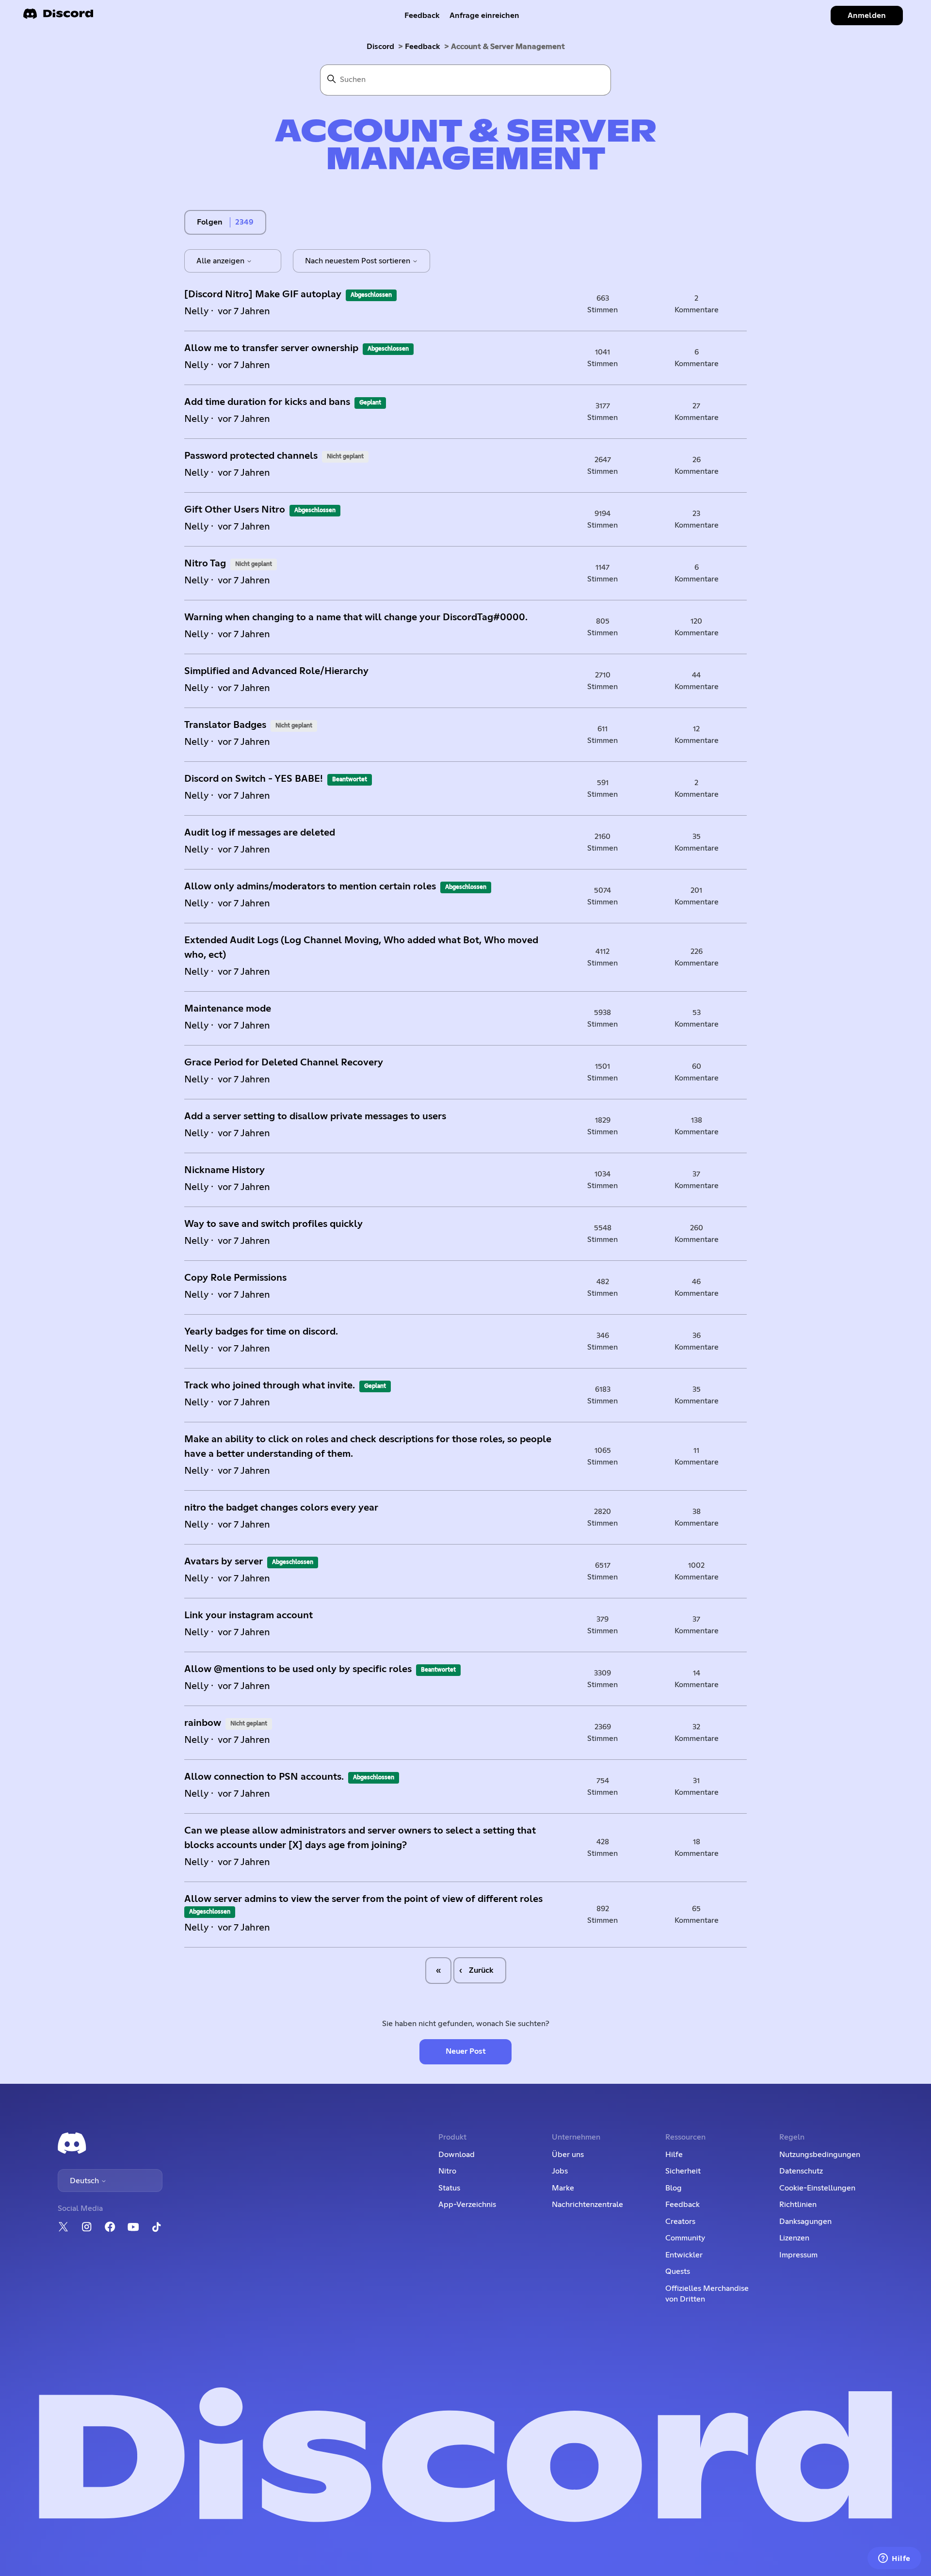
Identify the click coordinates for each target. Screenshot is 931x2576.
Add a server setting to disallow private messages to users (315, 1116)
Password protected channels (251, 456)
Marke (563, 2188)
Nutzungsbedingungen (820, 2155)
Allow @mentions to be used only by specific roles (298, 1669)
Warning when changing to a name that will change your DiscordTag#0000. (356, 617)
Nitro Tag (205, 563)
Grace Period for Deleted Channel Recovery (284, 1063)
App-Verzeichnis (467, 2205)
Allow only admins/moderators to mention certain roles (310, 886)
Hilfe (674, 2155)
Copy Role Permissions (235, 1278)
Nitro (447, 2171)
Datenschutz (801, 2171)
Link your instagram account (249, 1615)
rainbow (203, 1723)
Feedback (422, 16)
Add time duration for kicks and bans (267, 402)
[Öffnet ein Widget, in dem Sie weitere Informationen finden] (894, 2559)
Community (685, 2238)
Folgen (210, 222)
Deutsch (85, 2181)
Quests (678, 2271)
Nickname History (225, 1170)
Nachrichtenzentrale (587, 2205)
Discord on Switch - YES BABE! (254, 779)
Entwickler (684, 2255)
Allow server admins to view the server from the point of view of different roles (363, 1899)
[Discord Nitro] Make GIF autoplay (263, 294)
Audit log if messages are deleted (260, 833)
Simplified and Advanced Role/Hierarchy (276, 671)
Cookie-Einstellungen (817, 2188)
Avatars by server (224, 1562)
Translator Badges (225, 725)
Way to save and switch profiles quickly (273, 1224)
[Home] (58, 17)
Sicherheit (683, 2171)
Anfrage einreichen (484, 16)
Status (449, 2188)
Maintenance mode (228, 1009)
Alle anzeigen (221, 261)
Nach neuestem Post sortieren (359, 261)
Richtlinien (798, 2205)
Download (457, 2155)
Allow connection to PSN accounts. (264, 1777)
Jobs (560, 2171)
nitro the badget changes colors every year (281, 1508)
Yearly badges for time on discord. (261, 1332)
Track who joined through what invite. (270, 1385)
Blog (674, 2188)
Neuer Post (466, 2051)
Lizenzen (794, 2238)
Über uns (568, 2155)
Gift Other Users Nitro (235, 510)
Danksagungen (805, 2222)
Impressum (798, 2255)
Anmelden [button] (867, 16)
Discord (380, 47)
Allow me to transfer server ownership (271, 348)
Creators (680, 2222)
